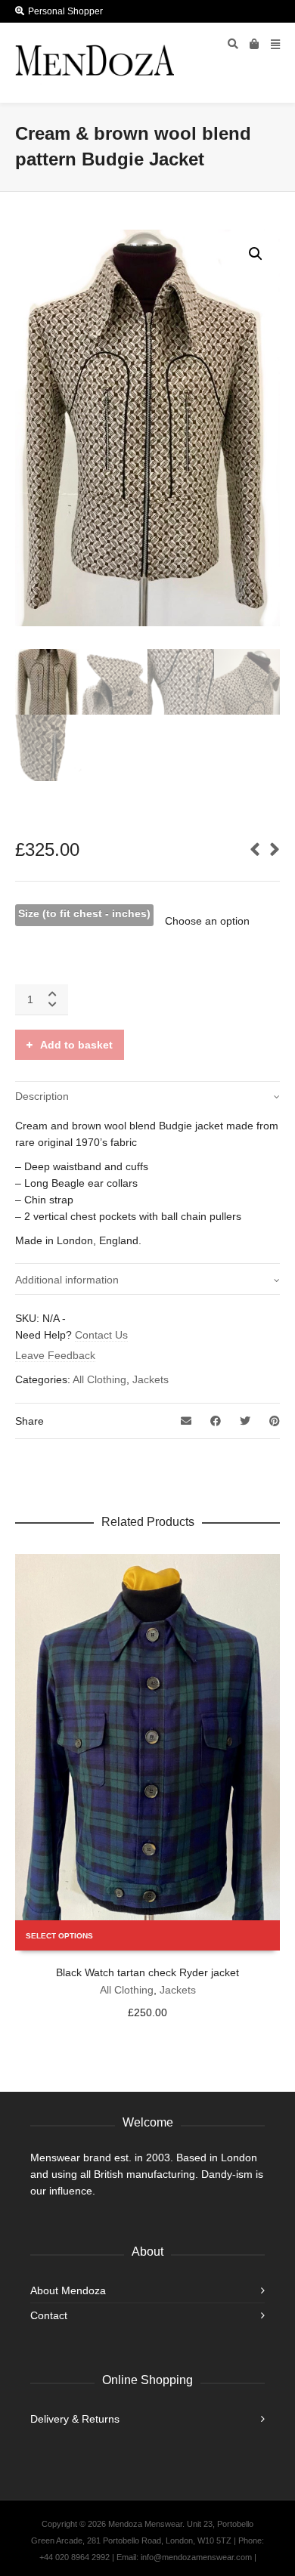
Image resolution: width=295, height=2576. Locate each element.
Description (42, 1096)
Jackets (151, 1379)
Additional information (67, 1280)
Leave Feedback (55, 1355)
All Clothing (99, 1379)
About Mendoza (68, 2290)
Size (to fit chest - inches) (84, 913)
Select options (59, 1936)
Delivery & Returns (75, 2419)
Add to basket (76, 1045)
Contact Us (101, 1335)
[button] (256, 254)
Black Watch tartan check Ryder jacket (147, 1972)
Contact (49, 2315)
